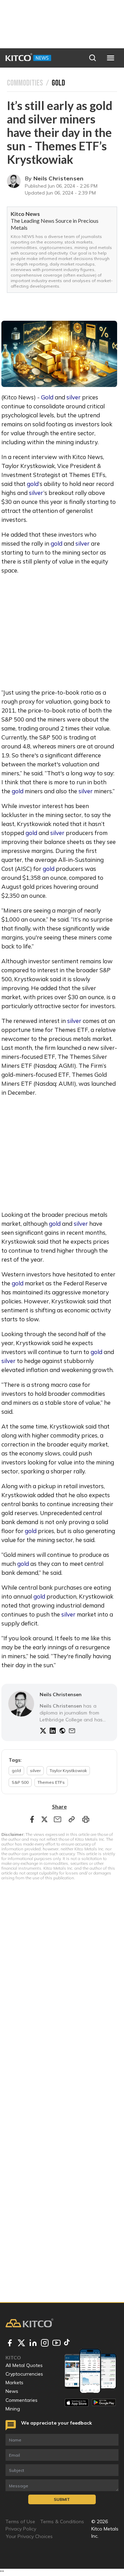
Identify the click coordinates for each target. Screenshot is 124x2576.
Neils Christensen (59, 178)
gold (33, 484)
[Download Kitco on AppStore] (77, 2403)
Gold (47, 397)
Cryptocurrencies (24, 2374)
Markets (14, 2383)
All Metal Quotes (24, 2365)
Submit (62, 2499)
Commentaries (22, 2400)
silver (74, 397)
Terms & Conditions (62, 2522)
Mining (13, 2409)
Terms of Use (20, 2522)
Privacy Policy (21, 2529)
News (12, 2391)
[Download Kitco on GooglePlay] (104, 2403)
